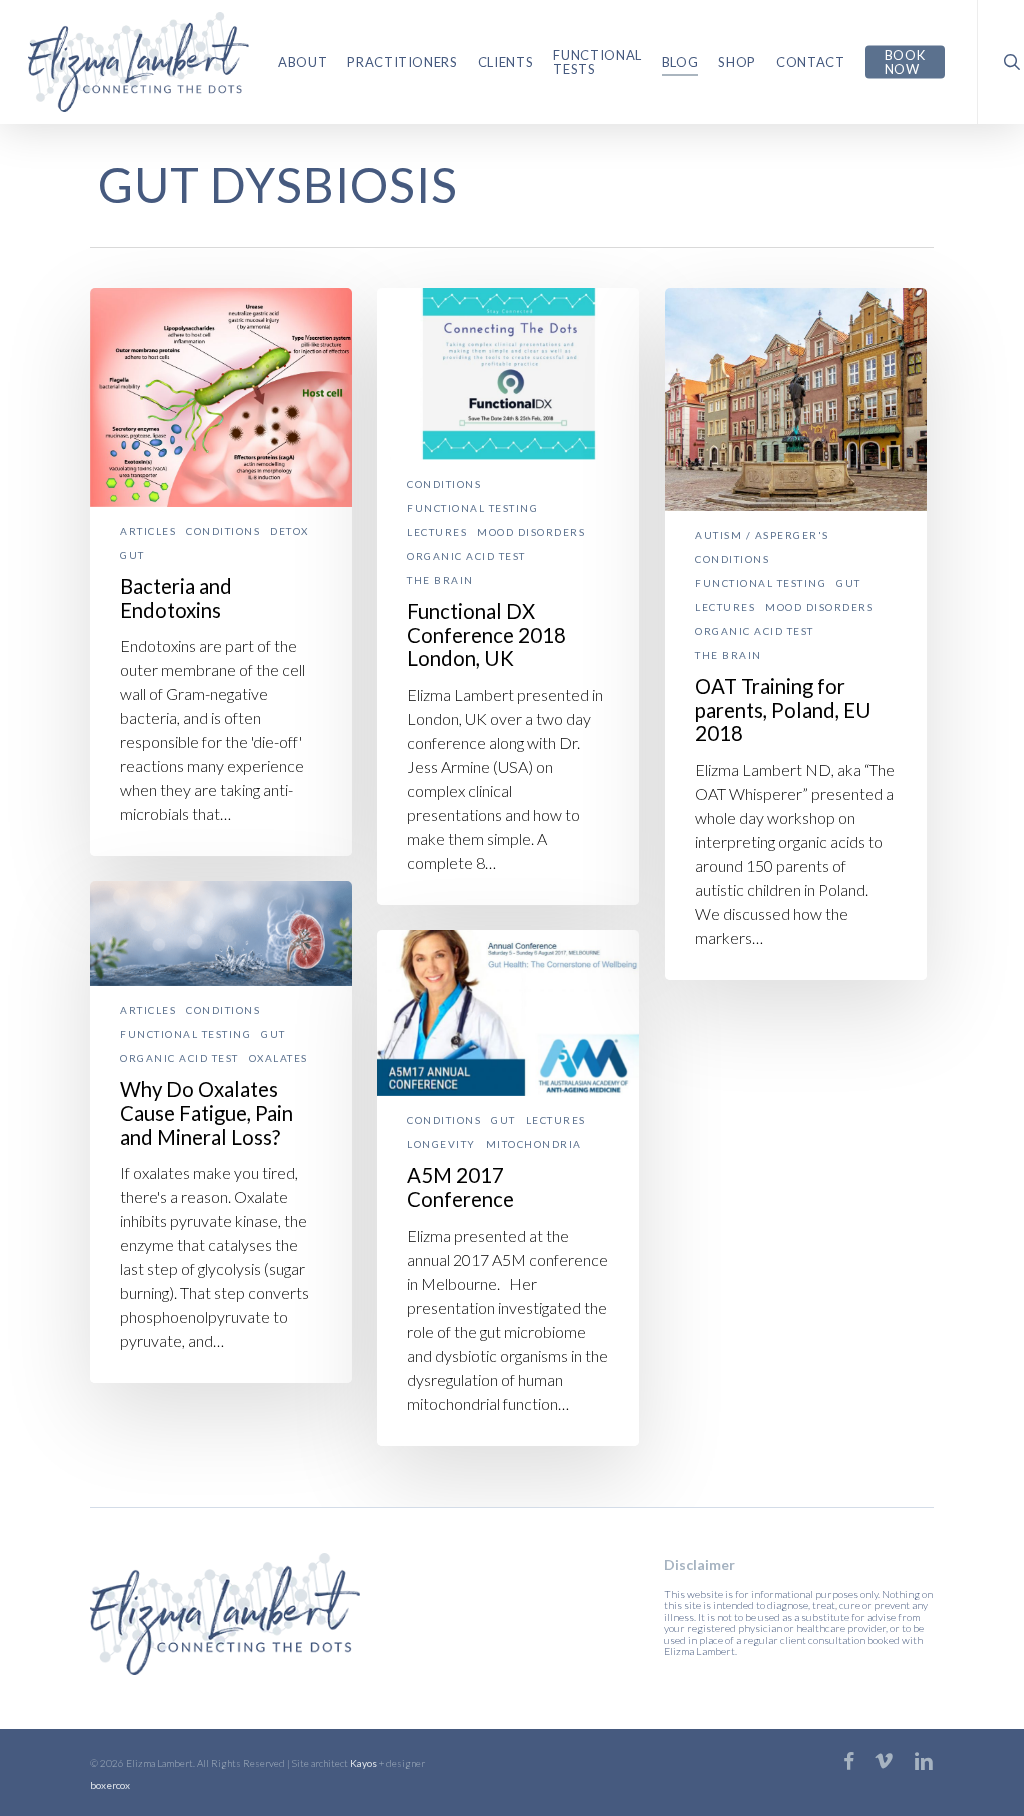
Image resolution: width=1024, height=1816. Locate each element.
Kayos (363, 1763)
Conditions (223, 531)
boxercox (110, 1785)
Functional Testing (472, 508)
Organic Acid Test (466, 556)
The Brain (440, 580)
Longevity (441, 1144)
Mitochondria (534, 1144)
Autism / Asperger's (762, 535)
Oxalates (278, 1058)
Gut (132, 555)
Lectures (437, 532)
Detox (289, 531)
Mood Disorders (531, 532)
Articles (148, 531)
